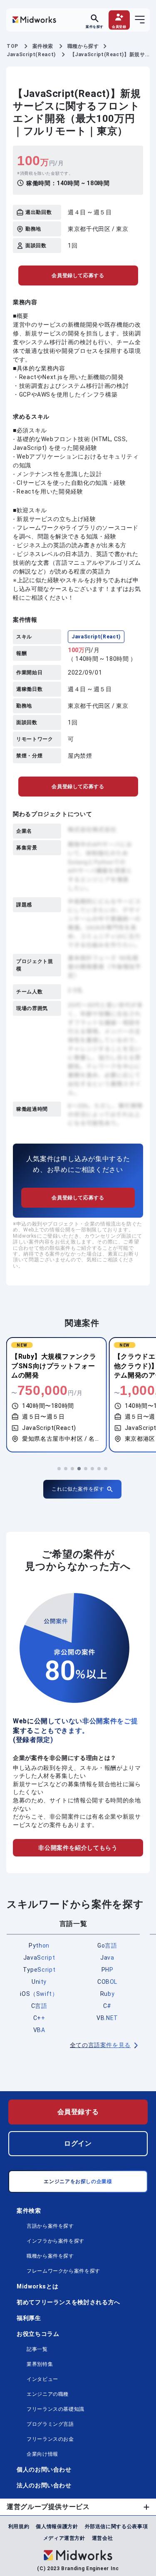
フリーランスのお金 (50, 2439)
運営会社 (103, 2538)
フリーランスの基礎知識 (56, 2409)
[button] (59, 1469)
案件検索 (29, 2211)
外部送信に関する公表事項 (116, 2526)
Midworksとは (37, 2286)
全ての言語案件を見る (100, 2045)
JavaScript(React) (96, 637)
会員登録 (119, 26)
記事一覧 (37, 2349)
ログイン (78, 2143)
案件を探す (95, 26)
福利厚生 (29, 2318)
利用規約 (19, 2526)
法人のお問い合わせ (44, 2485)
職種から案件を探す (50, 2256)
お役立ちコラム (38, 2334)
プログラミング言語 (50, 2424)
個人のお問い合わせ (44, 2469)
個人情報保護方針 (57, 2526)
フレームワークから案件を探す (63, 2271)
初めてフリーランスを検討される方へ (68, 2302)
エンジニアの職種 (48, 2394)
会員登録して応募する (78, 275)
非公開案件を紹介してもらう (78, 1848)
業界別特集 (40, 2364)
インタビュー (42, 2379)
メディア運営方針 (64, 2538)
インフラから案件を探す (56, 2241)
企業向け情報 (42, 2454)
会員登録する (78, 2112)
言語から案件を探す (50, 2226)
